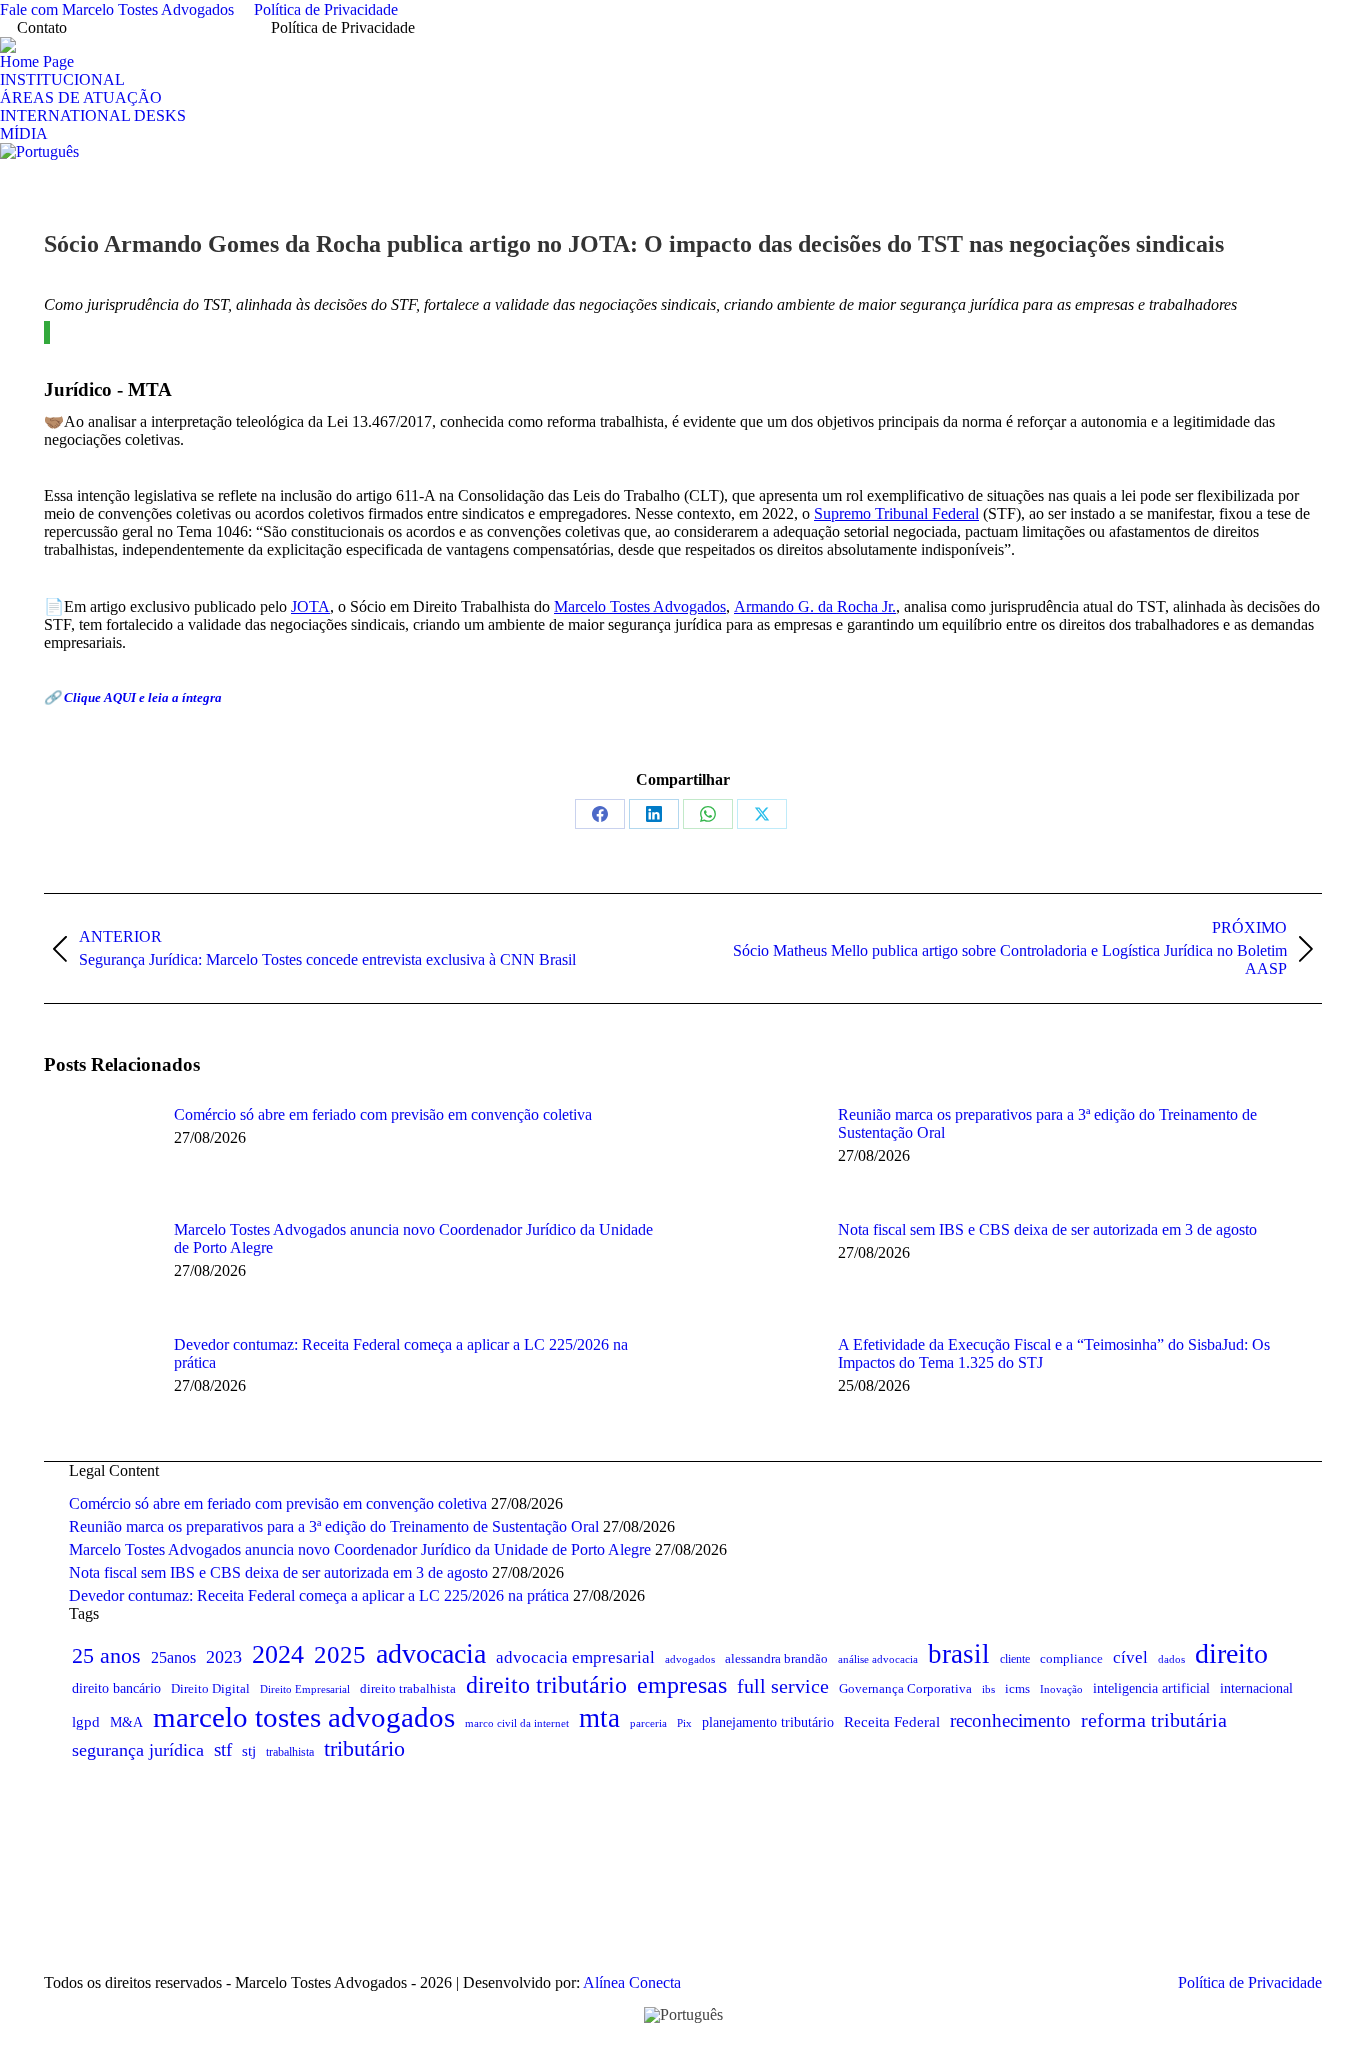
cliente (1015, 1659)
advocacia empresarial (575, 1657)
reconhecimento (1010, 1720)
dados (1171, 1659)
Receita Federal (892, 1721)
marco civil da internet (517, 1723)
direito (1231, 1653)
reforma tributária (1154, 1720)
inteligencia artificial (1151, 1688)
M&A (126, 1722)
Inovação (1061, 1689)
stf (223, 1749)
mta (599, 1718)
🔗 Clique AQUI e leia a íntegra (134, 697)
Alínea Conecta (630, 1982)
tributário (364, 1748)
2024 (278, 1654)
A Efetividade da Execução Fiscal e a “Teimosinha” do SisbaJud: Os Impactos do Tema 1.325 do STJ (1054, 1353)
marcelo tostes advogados (304, 1717)
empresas (682, 1685)
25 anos (106, 1655)
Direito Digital (210, 1688)
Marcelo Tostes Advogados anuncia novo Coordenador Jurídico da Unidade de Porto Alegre (413, 1238)
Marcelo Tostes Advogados (640, 606)
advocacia (431, 1653)
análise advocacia (878, 1659)
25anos (173, 1657)
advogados (690, 1659)
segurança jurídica (138, 1750)
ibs (988, 1689)
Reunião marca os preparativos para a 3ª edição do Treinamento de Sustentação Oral (1047, 1123)
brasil (959, 1654)
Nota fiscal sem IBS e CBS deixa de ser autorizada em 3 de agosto (1047, 1229)
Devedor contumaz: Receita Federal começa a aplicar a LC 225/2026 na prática (401, 1353)
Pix (684, 1723)
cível (1130, 1657)
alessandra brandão (776, 1658)
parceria (648, 1723)
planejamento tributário (768, 1722)
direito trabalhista (408, 1688)
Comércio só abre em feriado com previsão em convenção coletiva (383, 1114)
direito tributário (546, 1685)
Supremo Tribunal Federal (896, 513)
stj (249, 1750)
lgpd (86, 1721)
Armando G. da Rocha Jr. (815, 606)
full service (783, 1686)
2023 (224, 1657)
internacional (1256, 1688)
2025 (340, 1654)
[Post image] (99, 1151)
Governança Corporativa (905, 1688)
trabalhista (290, 1752)
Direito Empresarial (305, 1689)
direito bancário (116, 1688)
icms (1017, 1688)
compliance (1071, 1658)
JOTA (310, 606)
